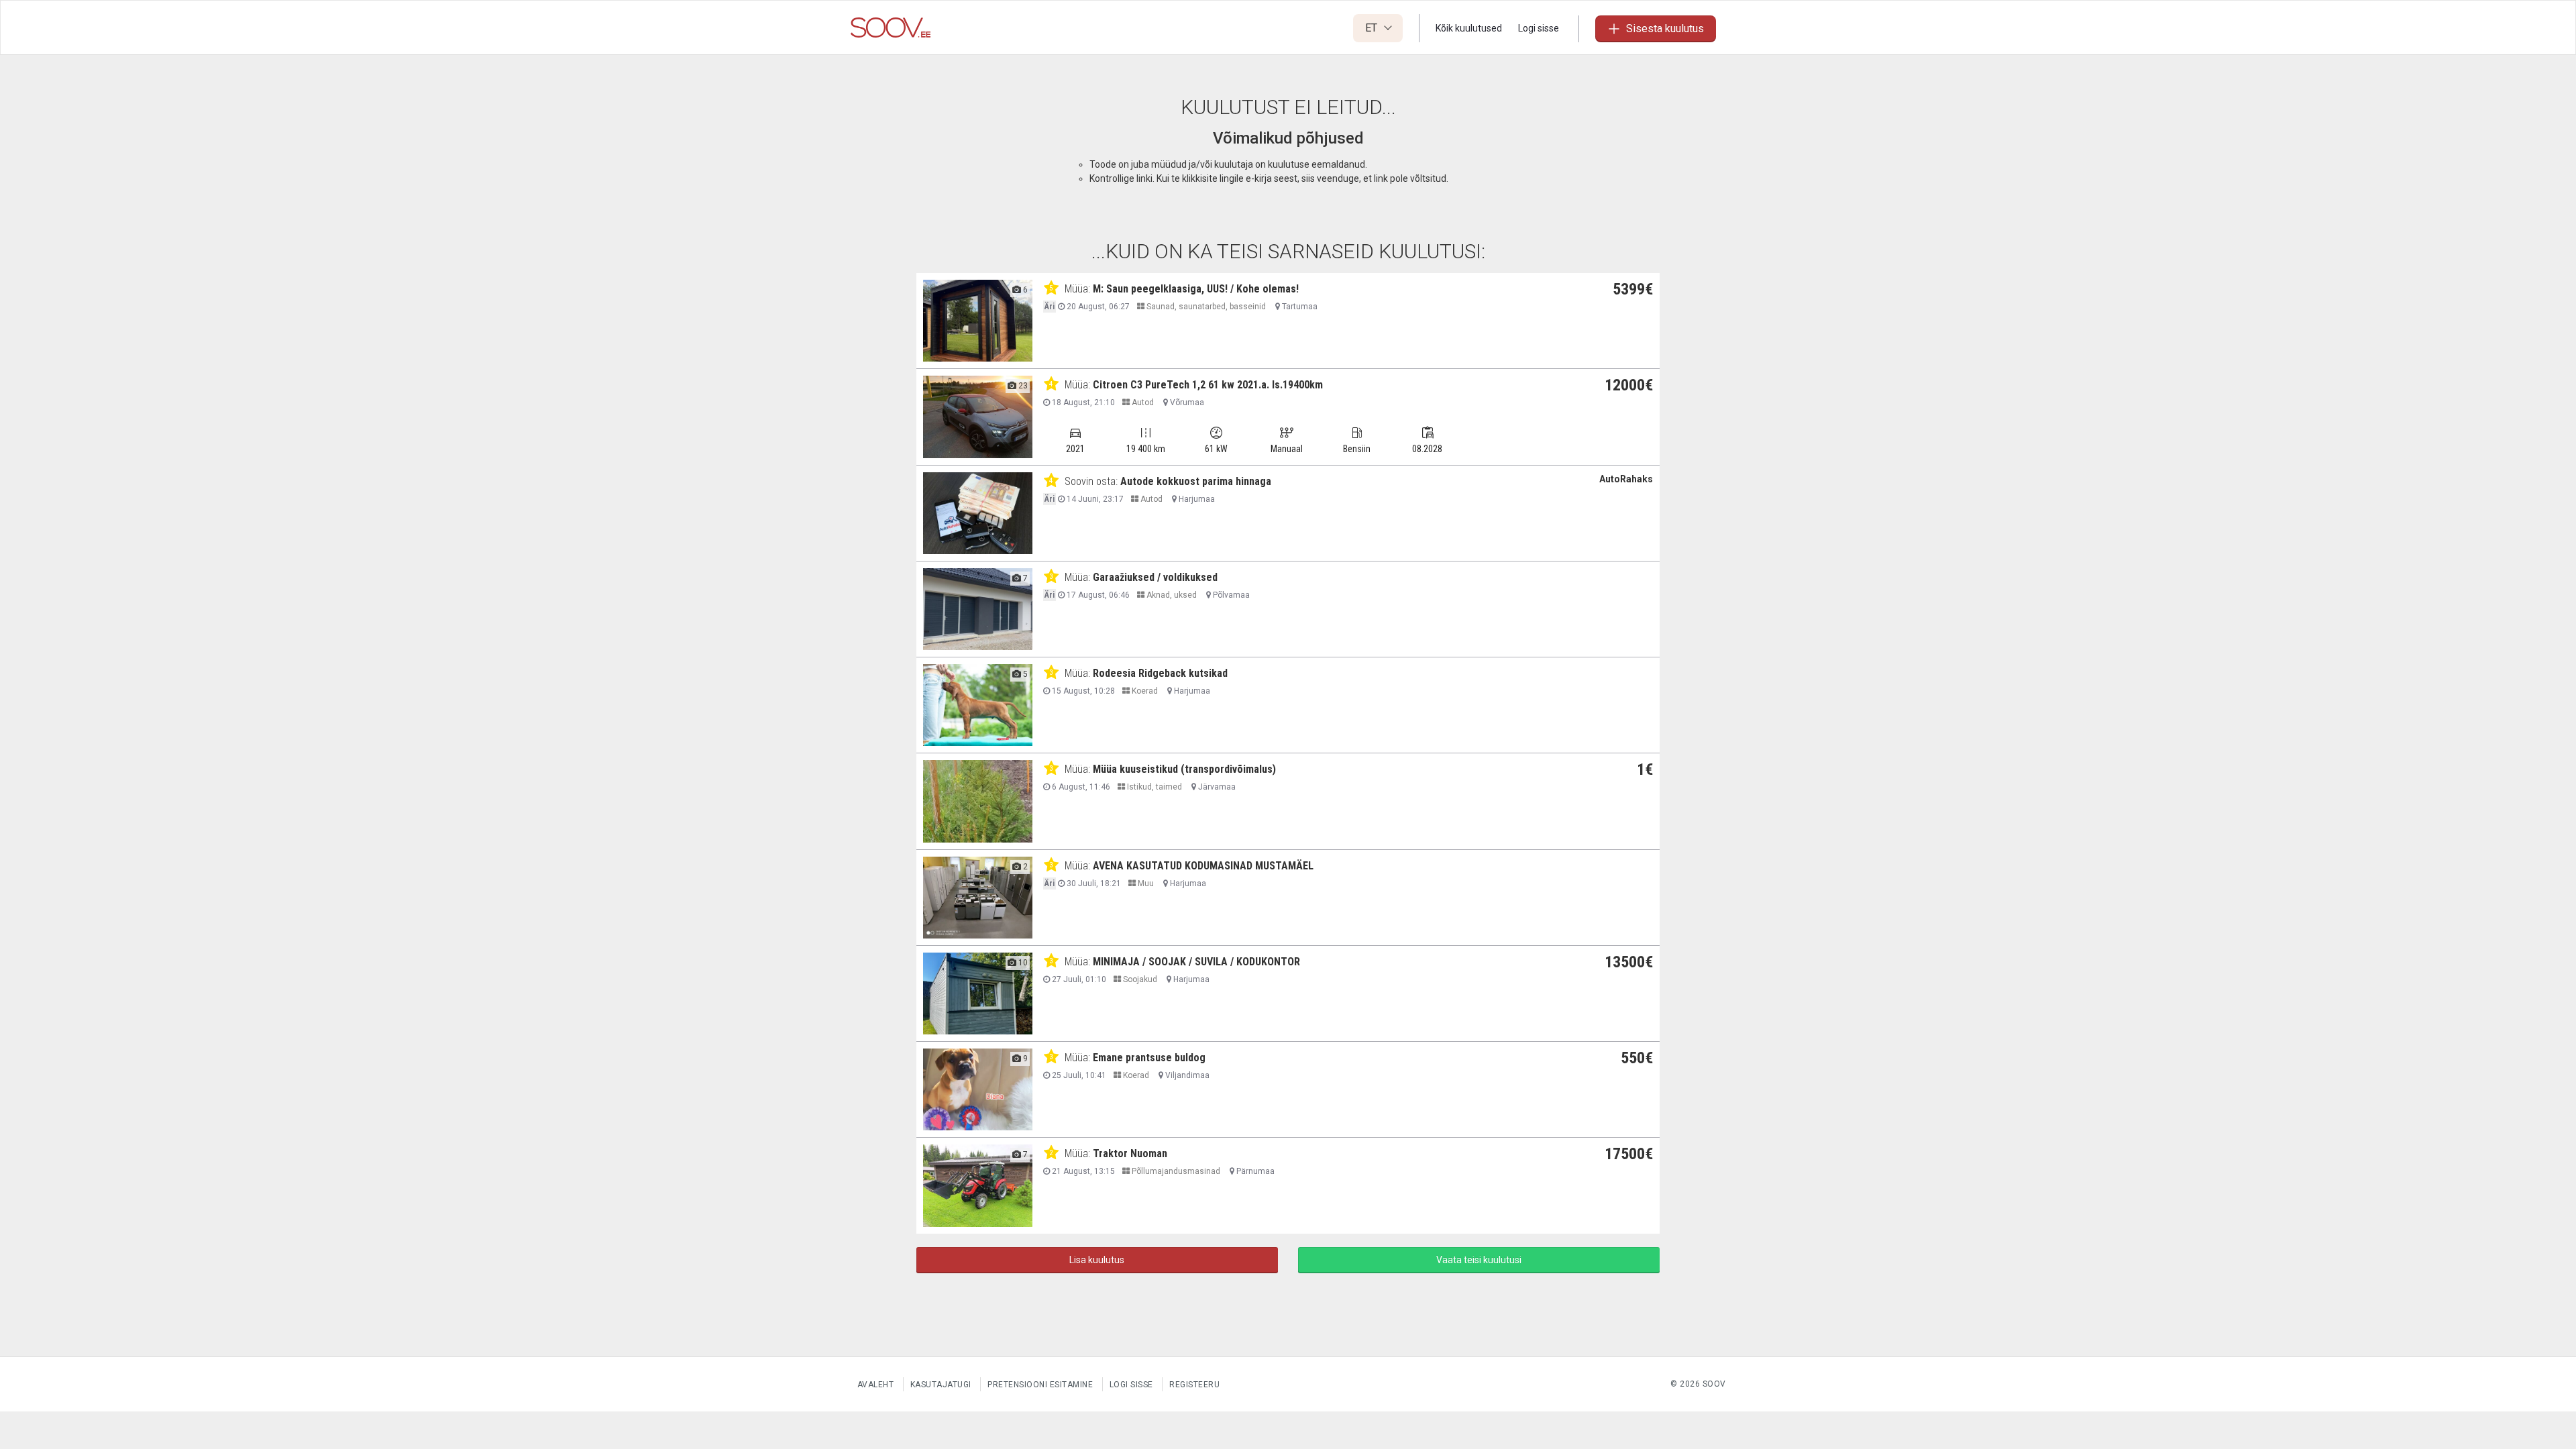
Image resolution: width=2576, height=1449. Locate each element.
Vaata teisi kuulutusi (1479, 1260)
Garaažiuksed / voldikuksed (1155, 577)
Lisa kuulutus (1097, 1260)
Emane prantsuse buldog (1149, 1058)
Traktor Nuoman (1130, 1153)
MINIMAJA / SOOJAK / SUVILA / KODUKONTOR (1196, 962)
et (1373, 28)
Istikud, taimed (1153, 787)
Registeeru (1194, 1385)
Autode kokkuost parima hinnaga (1196, 481)
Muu (1145, 883)
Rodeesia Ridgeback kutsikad (1160, 673)
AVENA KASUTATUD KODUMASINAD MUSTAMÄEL (1203, 866)
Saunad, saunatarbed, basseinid (1205, 307)
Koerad (1144, 691)
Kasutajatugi (941, 1385)
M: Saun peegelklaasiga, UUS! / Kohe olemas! (1196, 289)
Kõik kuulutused (1469, 28)
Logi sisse (1539, 28)
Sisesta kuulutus (1665, 29)
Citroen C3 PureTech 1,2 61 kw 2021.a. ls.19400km (1208, 385)
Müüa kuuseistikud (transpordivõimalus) (1184, 769)
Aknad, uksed (1171, 595)
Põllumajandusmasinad (1175, 1171)
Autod (1142, 402)
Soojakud (1139, 979)
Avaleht (876, 1385)
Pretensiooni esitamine (1040, 1385)
